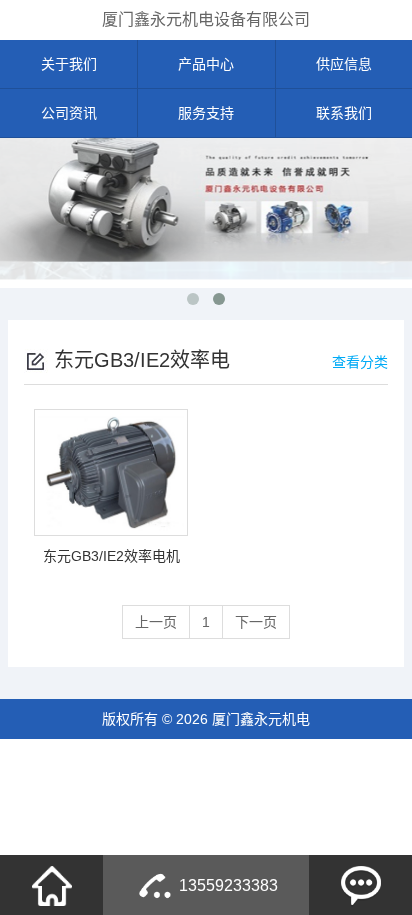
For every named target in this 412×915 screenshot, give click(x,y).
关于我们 (69, 64)
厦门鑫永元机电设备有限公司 (206, 19)
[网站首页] (52, 885)
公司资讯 (69, 113)
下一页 (256, 622)
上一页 (156, 622)
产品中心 (206, 64)
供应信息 (344, 64)
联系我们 (344, 113)
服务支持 (206, 113)
